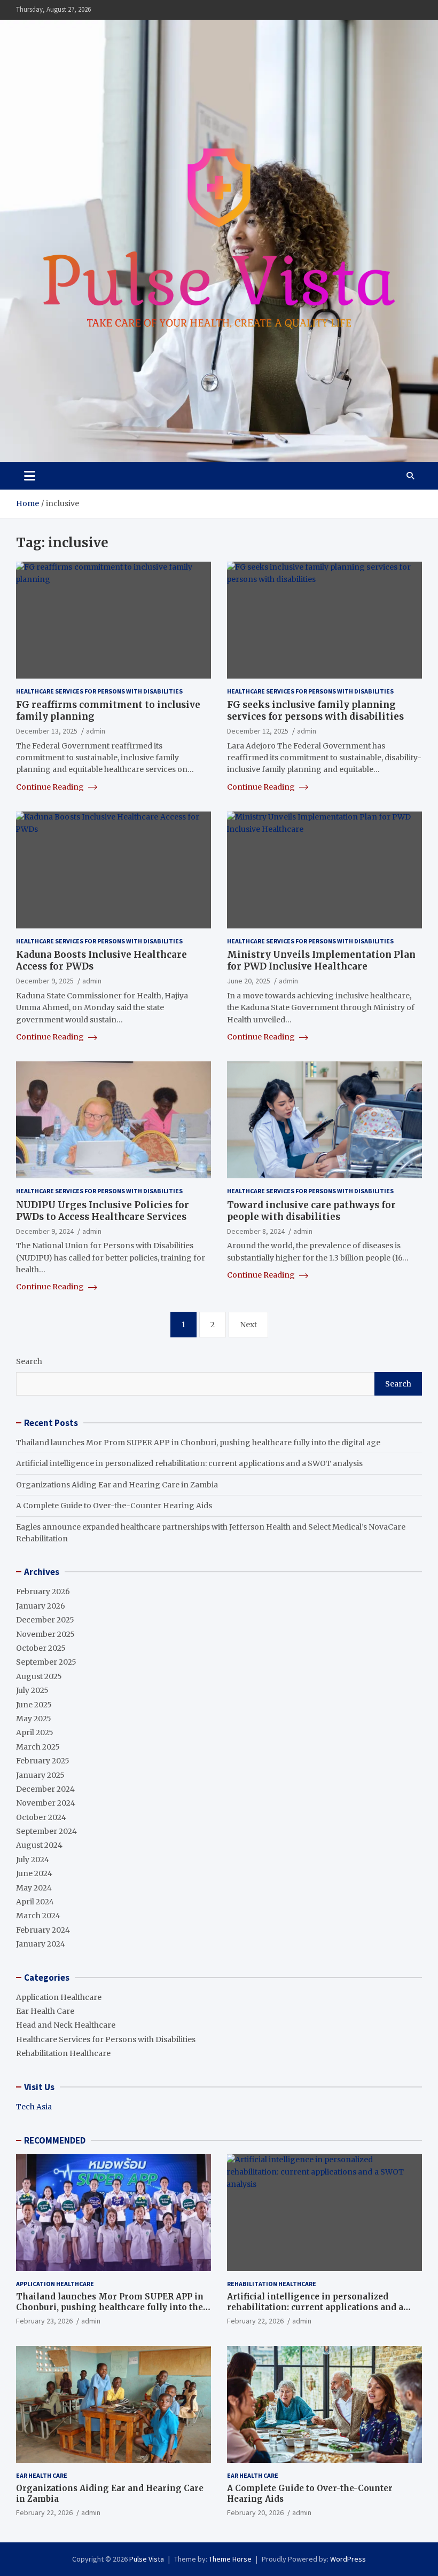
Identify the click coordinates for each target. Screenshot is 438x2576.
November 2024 (46, 1803)
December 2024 (45, 1789)
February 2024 (43, 1930)
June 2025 (34, 1705)
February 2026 (43, 1592)
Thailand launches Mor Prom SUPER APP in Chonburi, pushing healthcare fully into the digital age (198, 1443)
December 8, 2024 (256, 1231)
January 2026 (41, 1606)
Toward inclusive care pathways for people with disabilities (311, 1211)
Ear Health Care (45, 2011)
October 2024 (41, 1817)
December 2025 (45, 1620)
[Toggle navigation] (30, 476)
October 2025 (41, 1648)
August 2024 (39, 1845)
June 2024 (34, 1873)
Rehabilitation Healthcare (63, 2053)
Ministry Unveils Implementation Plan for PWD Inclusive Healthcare (321, 960)
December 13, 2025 (47, 731)
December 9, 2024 (45, 1231)
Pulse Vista (147, 2559)
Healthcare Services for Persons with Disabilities (99, 691)
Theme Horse (230, 2559)
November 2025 (45, 1634)
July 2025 (32, 1690)
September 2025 (46, 1662)
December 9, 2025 (45, 981)
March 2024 (38, 1916)
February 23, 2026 (44, 2321)
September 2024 (46, 1831)
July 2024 (33, 1860)
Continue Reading (51, 787)
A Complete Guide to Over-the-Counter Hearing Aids (114, 1506)
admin (96, 731)
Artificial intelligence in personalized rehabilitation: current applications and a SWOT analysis (189, 1463)
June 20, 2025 (249, 981)
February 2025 (43, 1761)
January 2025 (40, 1775)
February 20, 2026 (255, 2512)
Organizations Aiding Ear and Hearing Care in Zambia (117, 1485)
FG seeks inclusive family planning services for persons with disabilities (315, 711)
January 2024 (41, 1944)
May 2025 (34, 1719)
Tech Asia (34, 2107)
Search (29, 1361)
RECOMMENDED (55, 2140)
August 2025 (39, 1676)
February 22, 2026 (255, 2321)
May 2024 (34, 1888)
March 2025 (38, 1747)
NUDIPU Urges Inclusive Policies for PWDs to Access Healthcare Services (103, 1211)
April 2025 (35, 1732)
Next (248, 1325)
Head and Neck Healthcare (66, 2025)
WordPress (348, 2559)
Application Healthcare (59, 1997)
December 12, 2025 (258, 731)
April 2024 (35, 1902)
